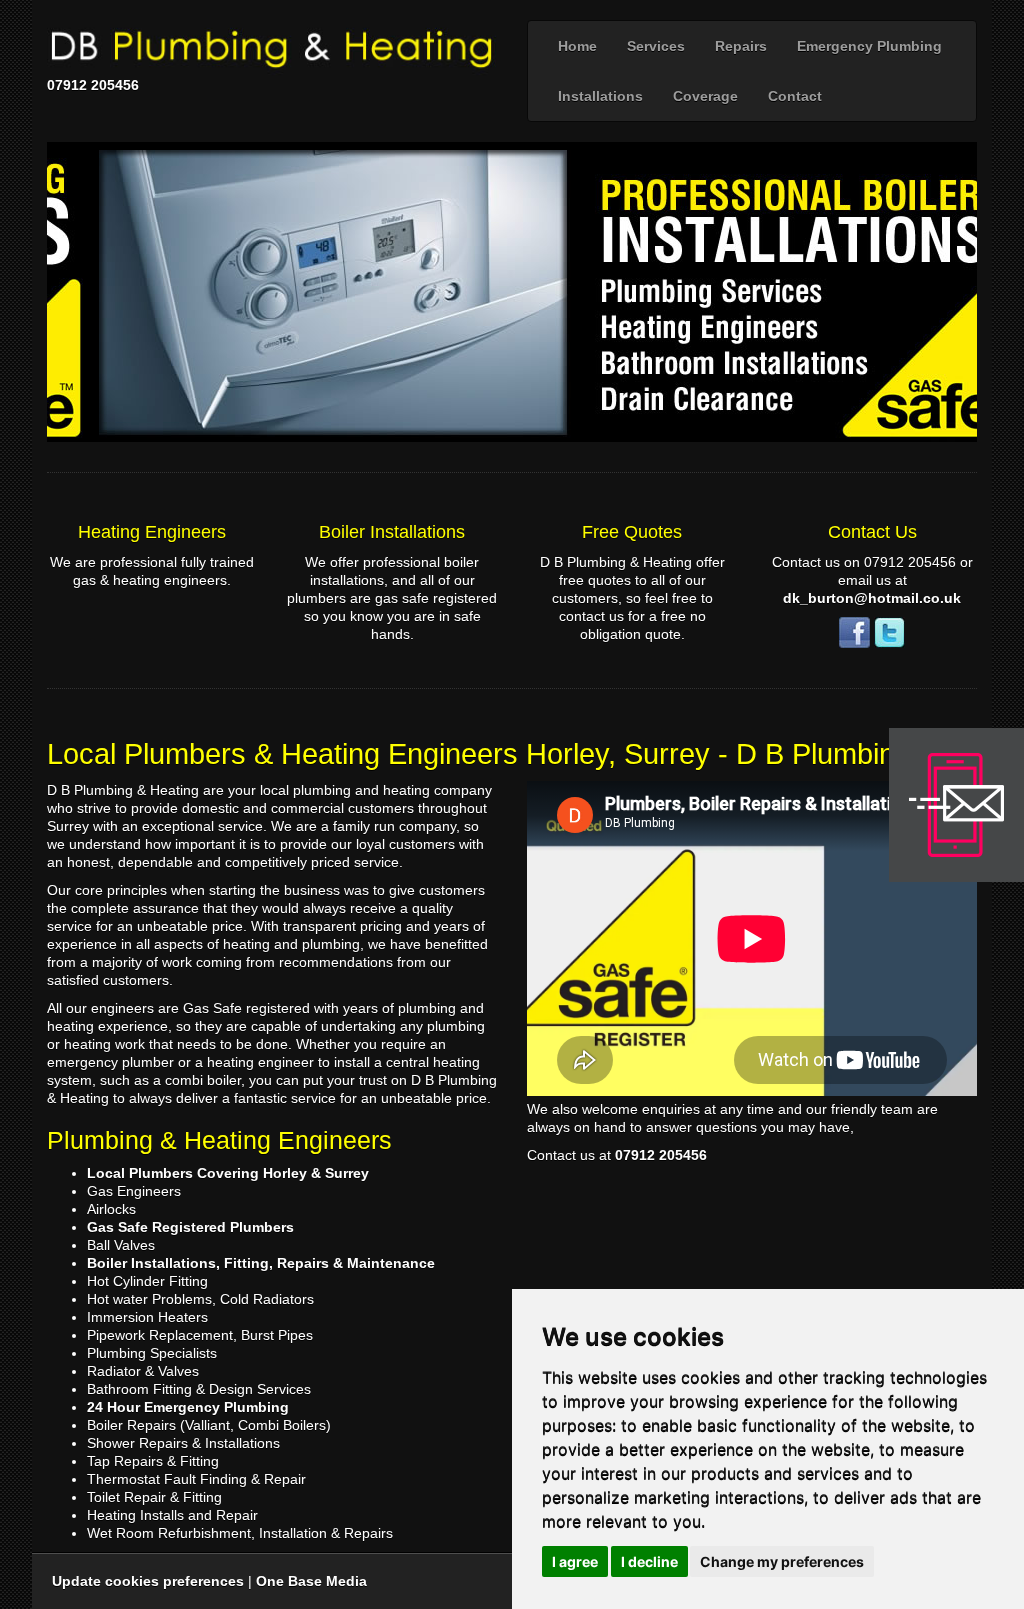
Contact (795, 96)
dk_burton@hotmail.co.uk (872, 598)
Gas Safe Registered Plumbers (190, 1227)
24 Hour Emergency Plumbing (188, 1407)
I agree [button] (575, 1561)
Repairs (741, 46)
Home (577, 46)
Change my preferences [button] (782, 1561)
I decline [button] (649, 1561)
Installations (600, 96)
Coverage (705, 96)
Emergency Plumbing (869, 46)
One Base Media (311, 1581)
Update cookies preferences (148, 1581)
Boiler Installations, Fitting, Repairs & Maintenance (261, 1263)
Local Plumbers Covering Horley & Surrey (228, 1173)
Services (656, 46)
